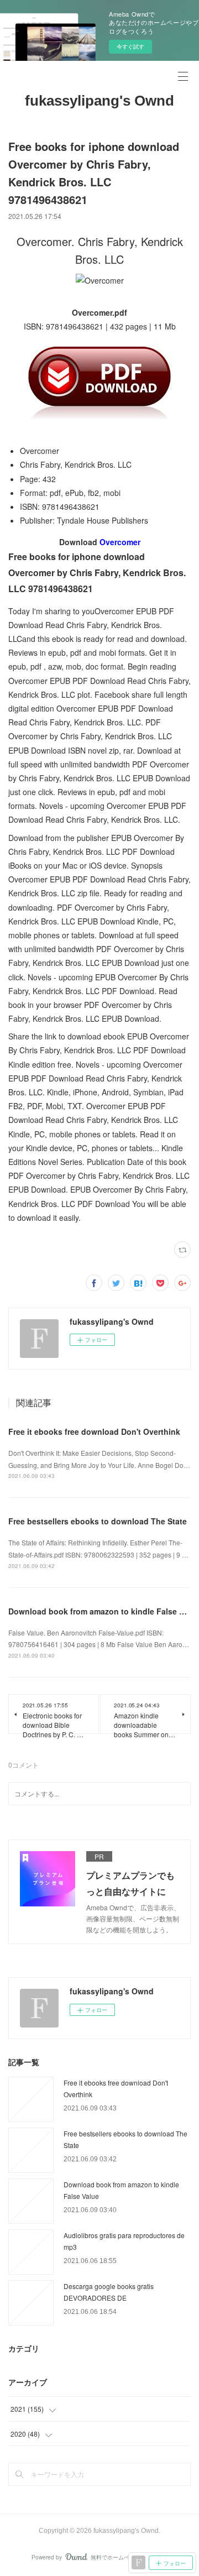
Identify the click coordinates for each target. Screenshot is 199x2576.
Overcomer (120, 542)
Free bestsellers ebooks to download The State (98, 1521)
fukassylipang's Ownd (99, 101)
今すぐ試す (130, 46)
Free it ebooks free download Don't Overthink (94, 1431)
